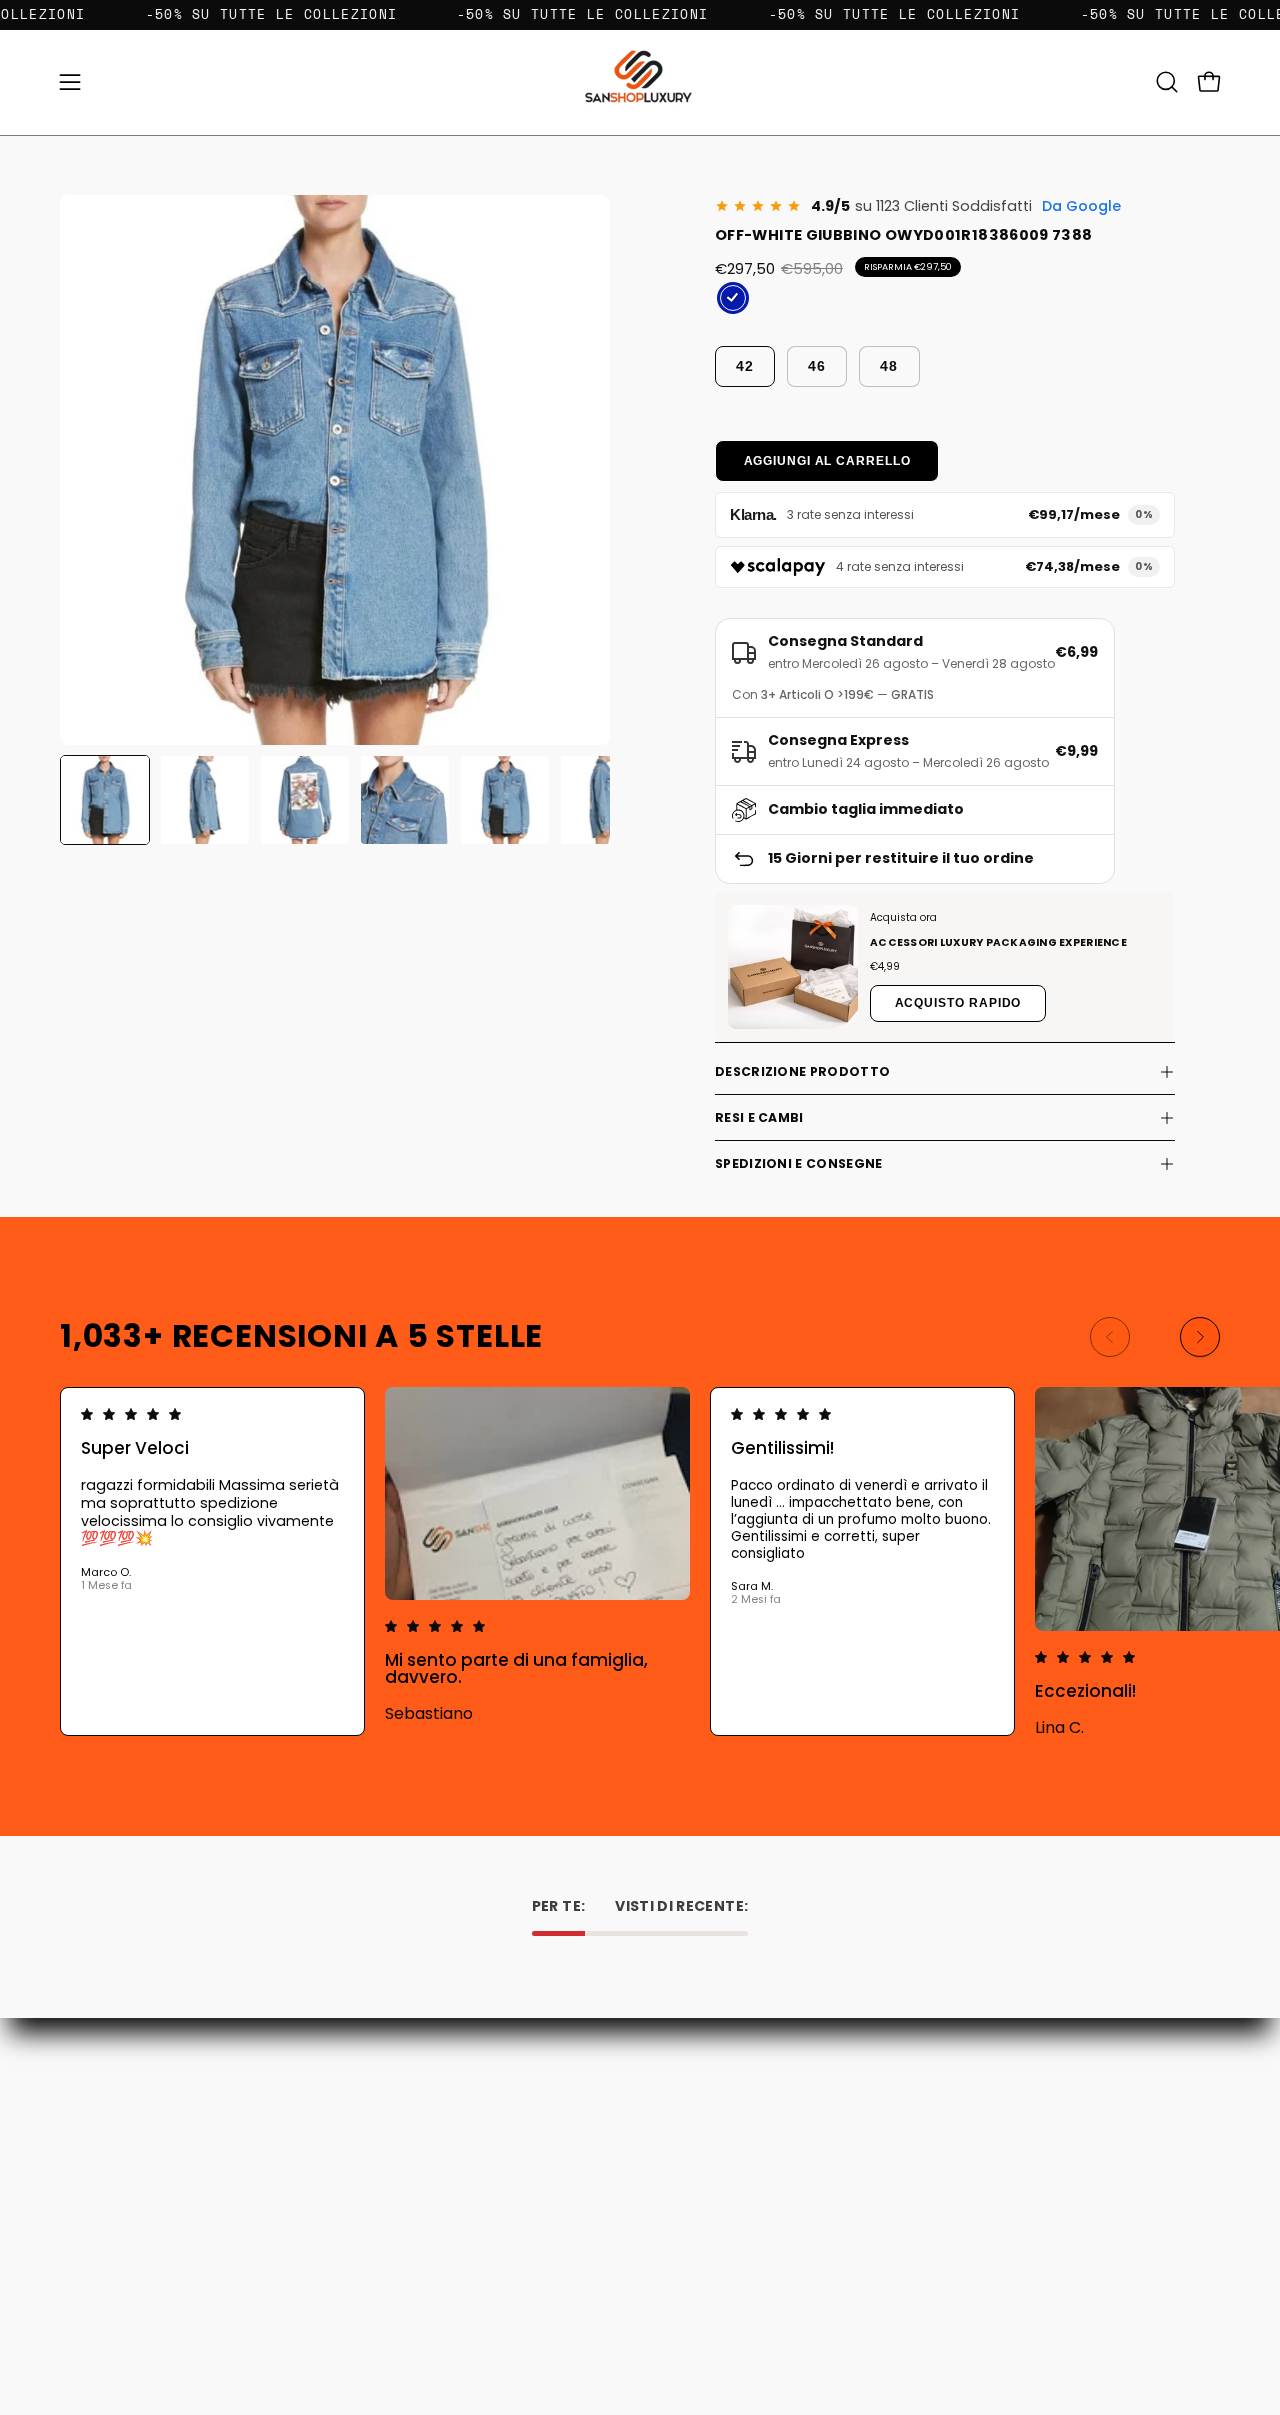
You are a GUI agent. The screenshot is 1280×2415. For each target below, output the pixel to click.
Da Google (1081, 206)
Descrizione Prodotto (802, 1071)
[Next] (1200, 1337)
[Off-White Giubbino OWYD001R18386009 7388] (105, 800)
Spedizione (457, 2153)
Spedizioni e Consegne (798, 1163)
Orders (683, 2097)
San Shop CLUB (470, 2209)
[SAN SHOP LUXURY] (640, 82)
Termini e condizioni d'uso (506, 2181)
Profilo (681, 2125)
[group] (640, 1561)
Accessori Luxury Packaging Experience (998, 942)
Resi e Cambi (759, 1117)
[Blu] (733, 298)
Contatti (449, 2097)
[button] (1167, 82)
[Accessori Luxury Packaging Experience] (793, 967)
